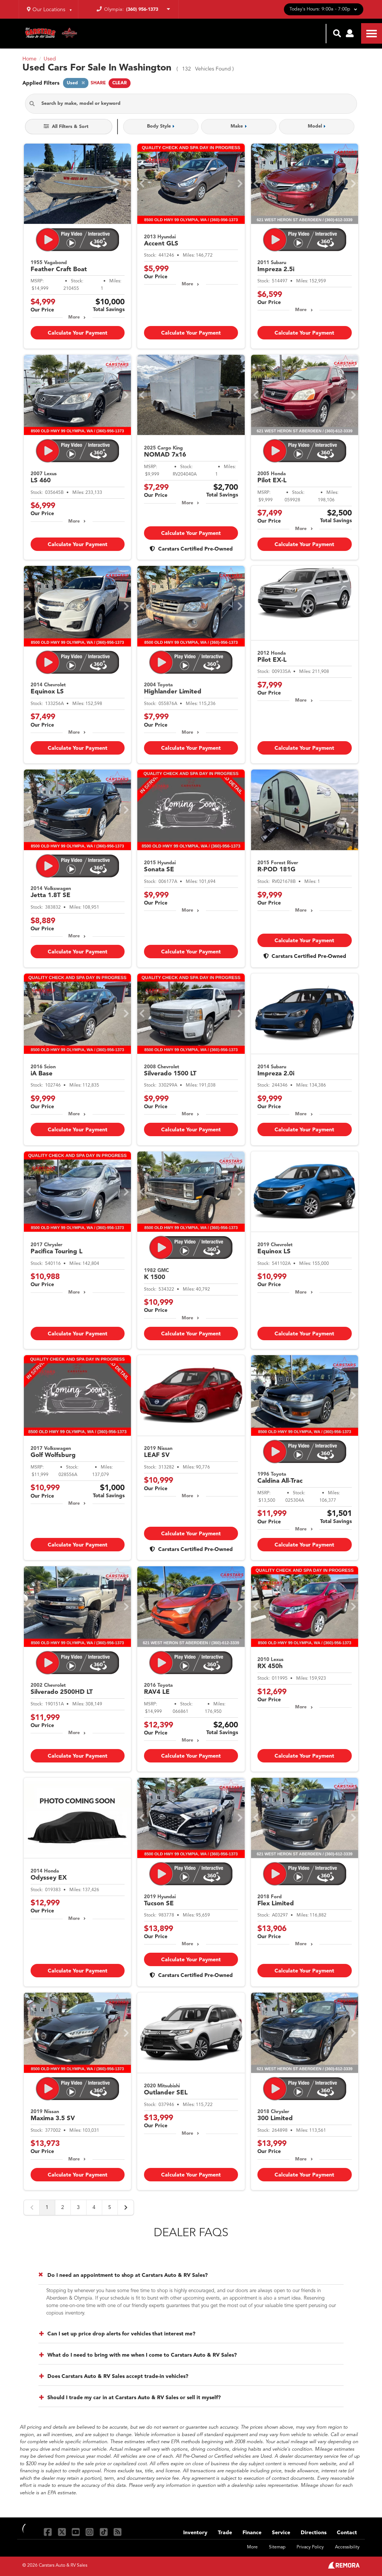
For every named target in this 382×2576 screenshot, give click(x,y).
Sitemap (277, 2547)
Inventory (195, 2533)
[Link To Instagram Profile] (90, 2532)
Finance (252, 2533)
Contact (347, 2533)
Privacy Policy (310, 2547)
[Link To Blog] (118, 2532)
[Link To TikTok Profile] (105, 2532)
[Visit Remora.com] (344, 2567)
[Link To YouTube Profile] (77, 2532)
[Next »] (126, 2207)
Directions (314, 2533)
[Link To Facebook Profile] (49, 2532)
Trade (225, 2533)
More (74, 317)
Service (281, 2533)
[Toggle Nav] (372, 33)
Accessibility (347, 2547)
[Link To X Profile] (62, 2532)
